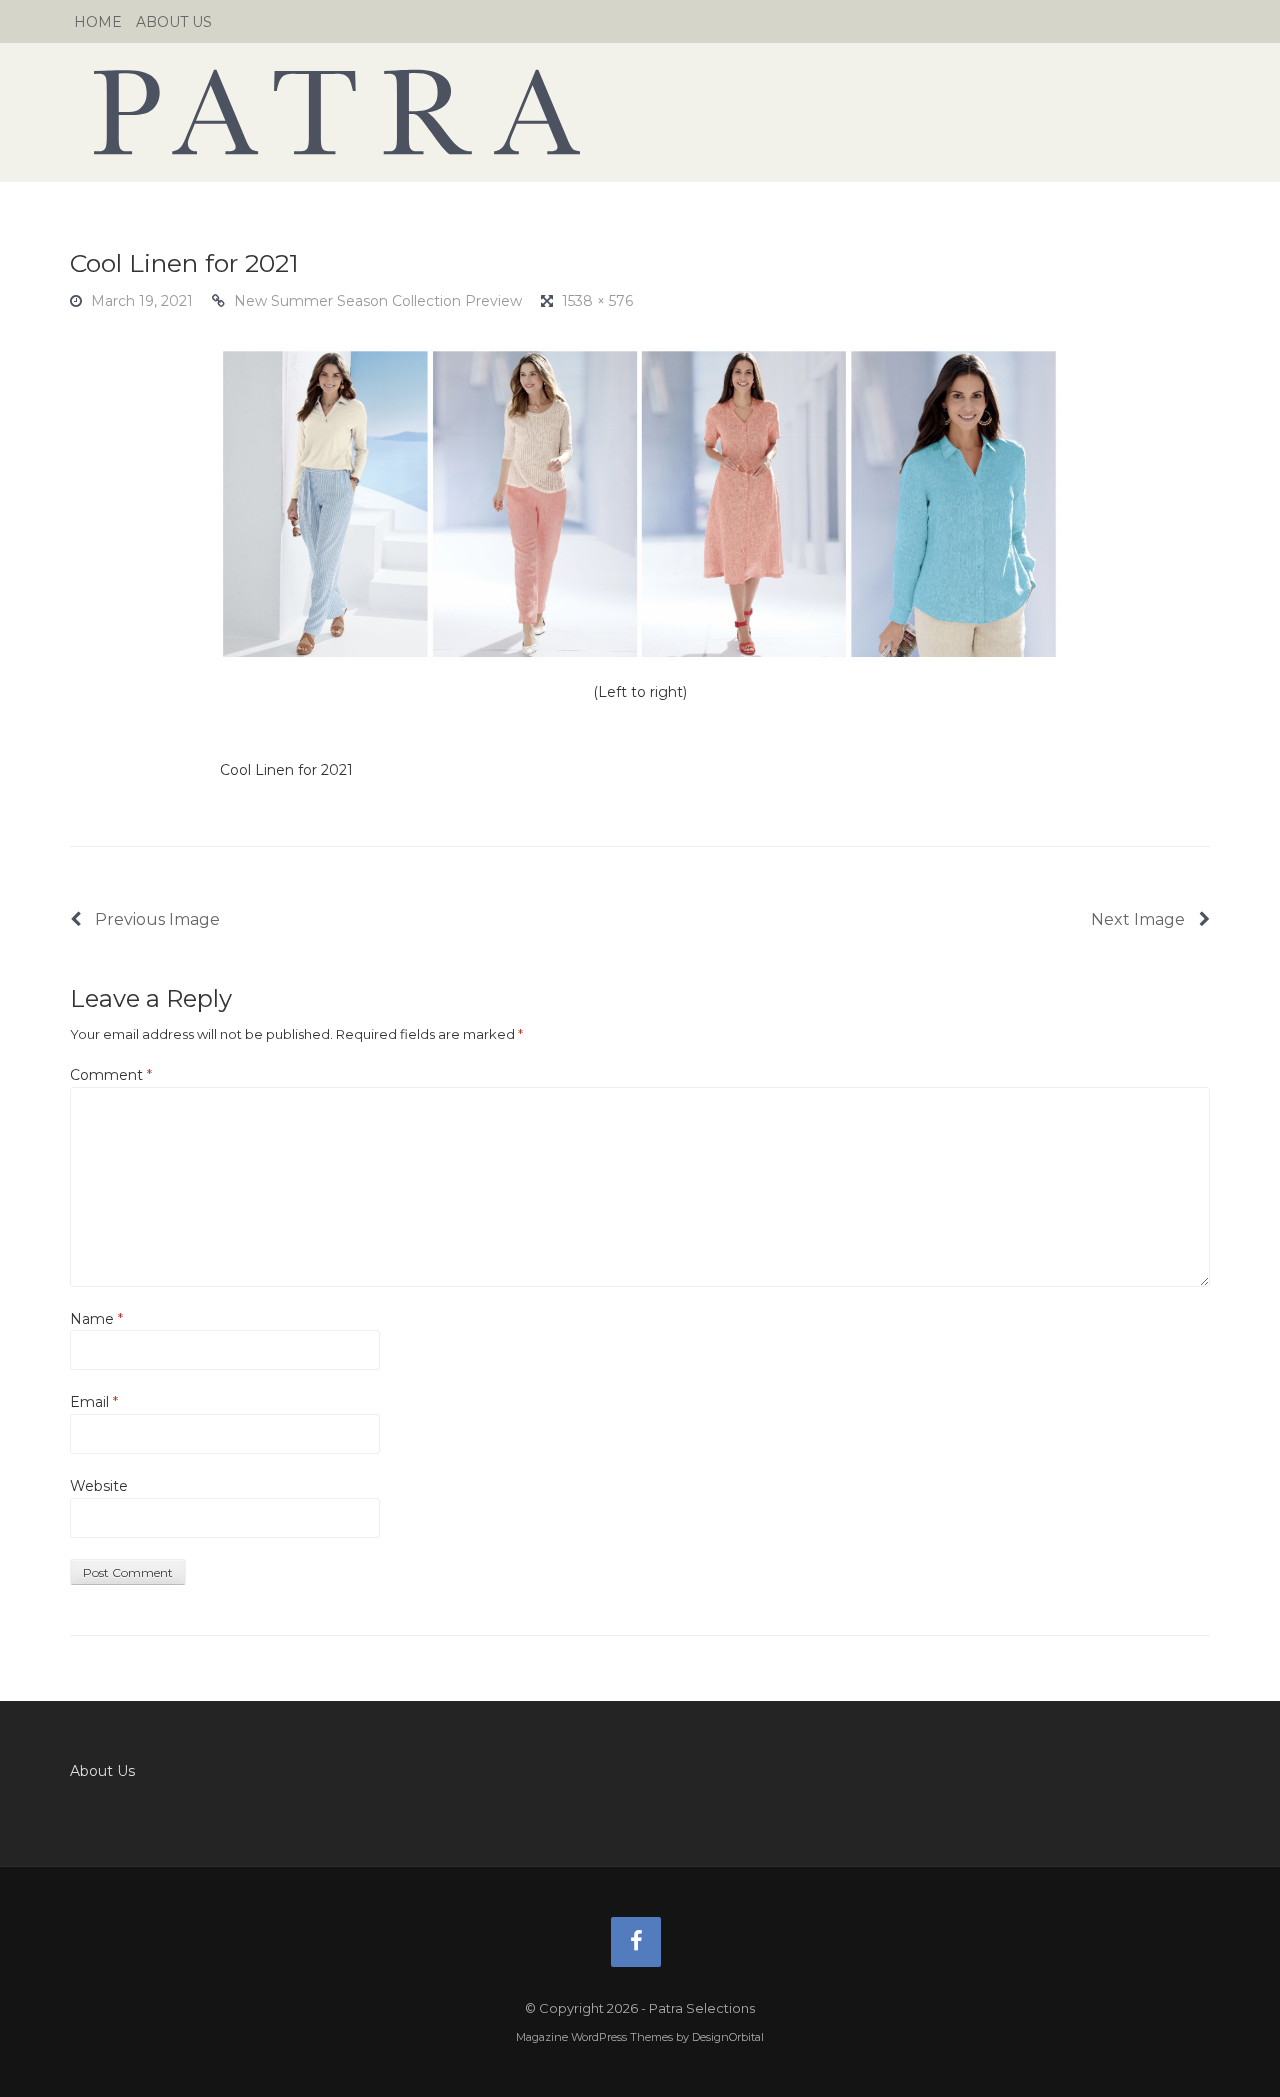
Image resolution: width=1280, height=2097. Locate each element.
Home (98, 22)
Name (96, 1319)
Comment (111, 1075)
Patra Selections (640, 112)
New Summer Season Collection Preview (378, 301)
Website (99, 1486)
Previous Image (155, 919)
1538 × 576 (597, 301)
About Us (174, 22)
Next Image (1140, 919)
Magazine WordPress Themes (594, 2037)
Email (94, 1402)
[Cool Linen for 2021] (640, 503)
